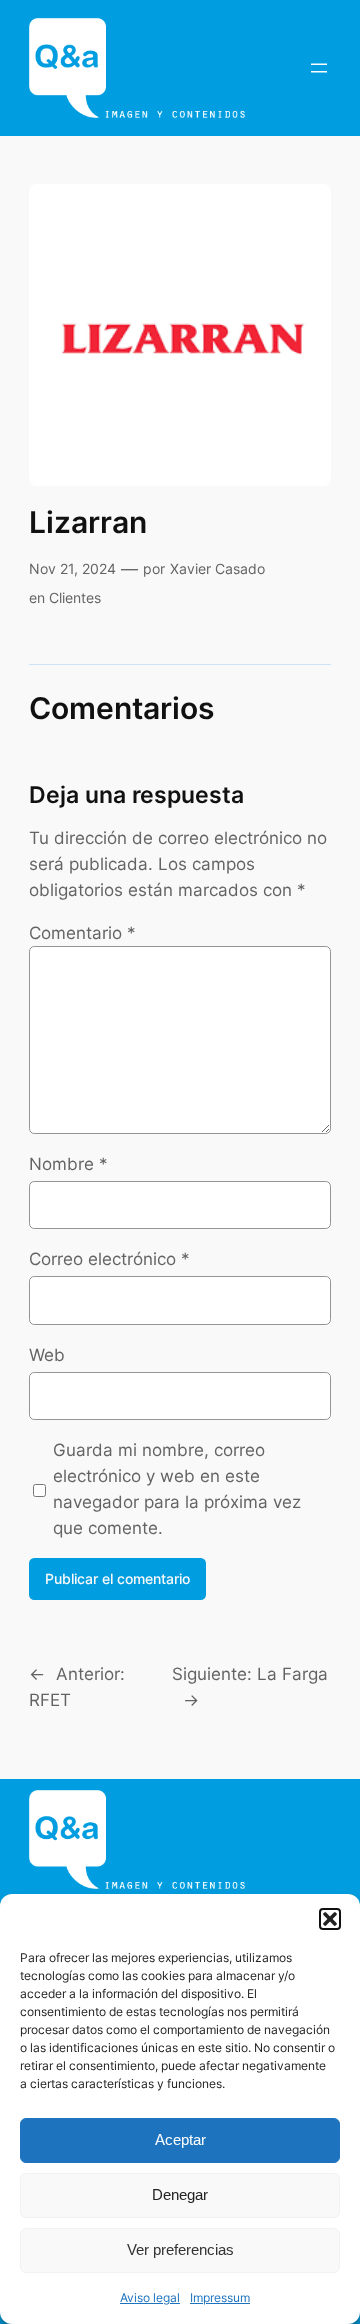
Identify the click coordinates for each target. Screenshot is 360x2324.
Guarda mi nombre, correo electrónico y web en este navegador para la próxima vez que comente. (177, 1489)
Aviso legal (150, 2297)
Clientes (75, 597)
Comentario (82, 933)
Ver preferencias (180, 2249)
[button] (330, 1919)
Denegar (180, 2194)
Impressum (220, 2297)
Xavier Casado (217, 568)
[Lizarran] (180, 335)
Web (47, 1355)
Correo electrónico (109, 1259)
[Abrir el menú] (319, 68)
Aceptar (180, 2139)
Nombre (68, 1164)
